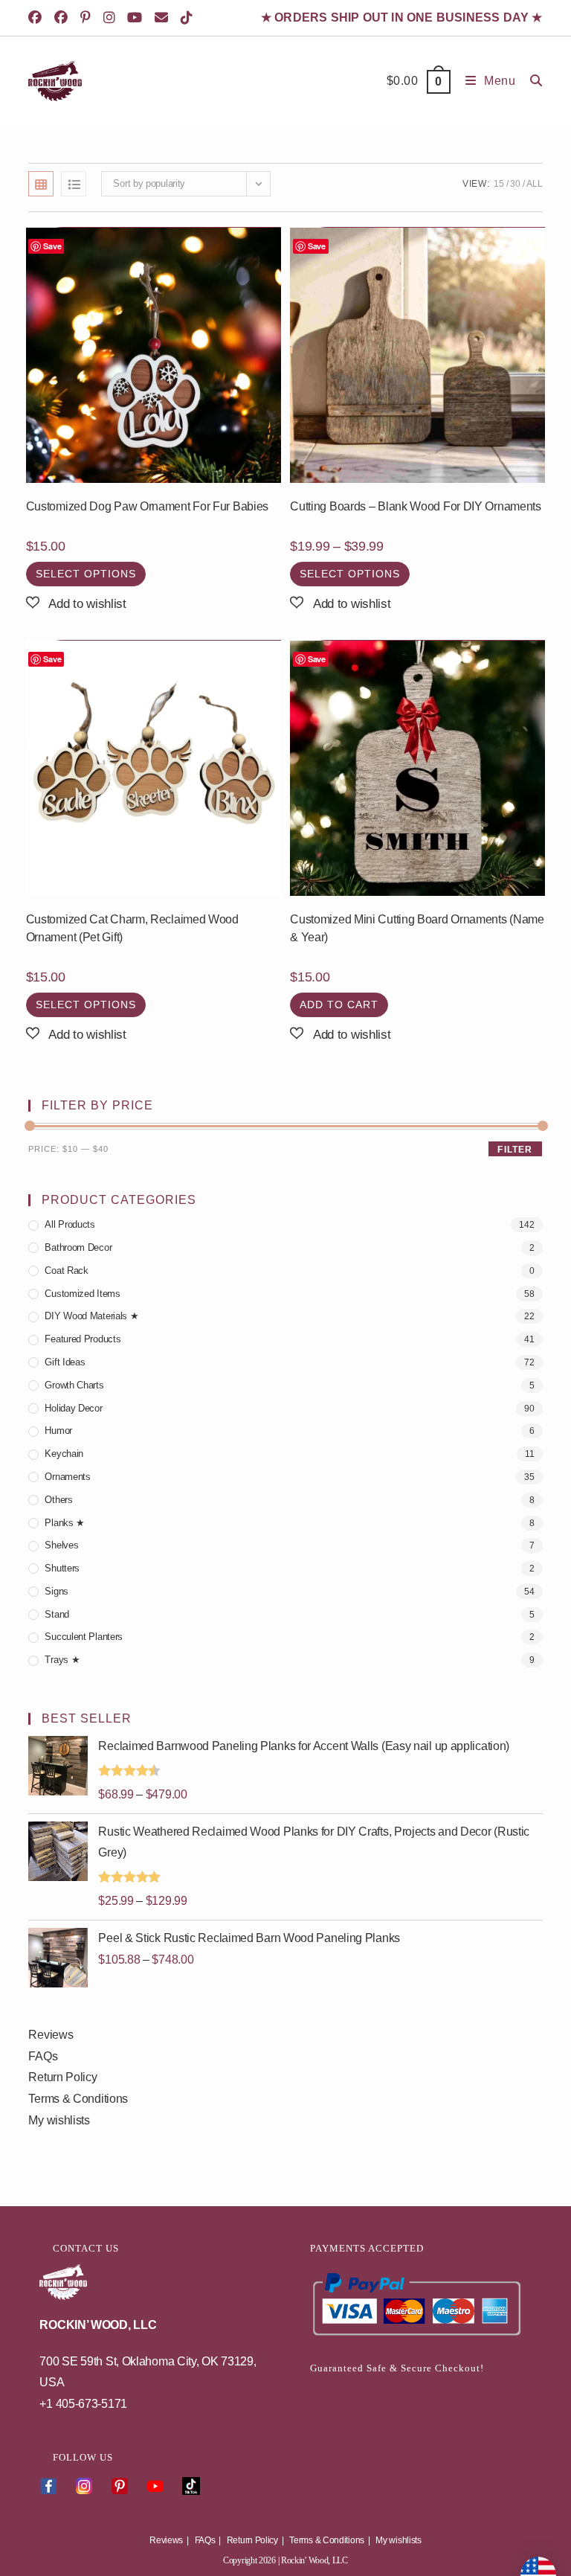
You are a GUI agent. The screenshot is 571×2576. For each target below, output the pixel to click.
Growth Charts (74, 1385)
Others (58, 1500)
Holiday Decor (73, 1408)
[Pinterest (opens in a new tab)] (88, 18)
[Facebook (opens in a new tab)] (39, 18)
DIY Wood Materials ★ (91, 1316)
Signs (57, 1591)
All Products (70, 1224)
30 (515, 184)
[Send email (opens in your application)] (164, 18)
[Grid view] (41, 184)
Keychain (64, 1454)
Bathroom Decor (78, 1247)
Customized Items (82, 1294)
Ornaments (67, 1477)
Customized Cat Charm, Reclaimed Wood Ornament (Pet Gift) (132, 928)
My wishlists (59, 2120)
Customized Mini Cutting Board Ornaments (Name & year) (417, 928)
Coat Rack (66, 1271)
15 (499, 184)
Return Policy (62, 2077)
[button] (76, 604)
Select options (86, 574)
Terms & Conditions (78, 2099)
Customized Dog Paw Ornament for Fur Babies (147, 506)
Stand (57, 1614)
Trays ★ (62, 1660)
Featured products (83, 1339)
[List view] (74, 184)
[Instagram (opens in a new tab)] (112, 18)
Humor (58, 1430)
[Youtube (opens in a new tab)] (137, 18)
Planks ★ (65, 1523)
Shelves (61, 1545)
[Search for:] (531, 81)
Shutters (62, 1568)
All (534, 184)
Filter (515, 1150)
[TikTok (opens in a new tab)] (189, 18)
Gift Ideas (65, 1362)
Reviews (51, 2035)
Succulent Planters (84, 1637)
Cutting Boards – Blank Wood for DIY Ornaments (416, 506)
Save (52, 246)
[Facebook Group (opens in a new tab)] (64, 18)
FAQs (43, 2056)
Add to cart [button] (339, 1005)
